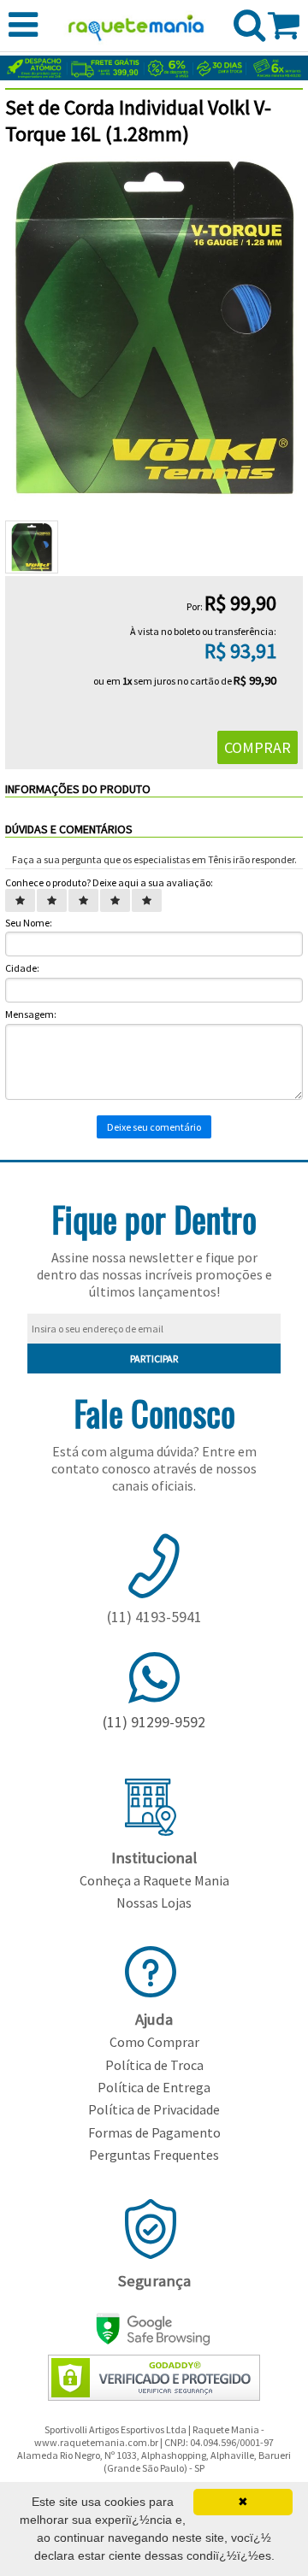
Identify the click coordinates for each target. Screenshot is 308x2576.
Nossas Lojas (154, 1903)
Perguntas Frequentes (154, 2155)
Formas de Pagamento (154, 2132)
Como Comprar (154, 2042)
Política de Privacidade (154, 2109)
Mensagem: (31, 1014)
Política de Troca (154, 2065)
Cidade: (22, 968)
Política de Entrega (154, 2087)
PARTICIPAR (154, 1359)
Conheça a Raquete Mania (154, 1880)
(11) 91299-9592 (154, 1722)
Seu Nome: (29, 923)
